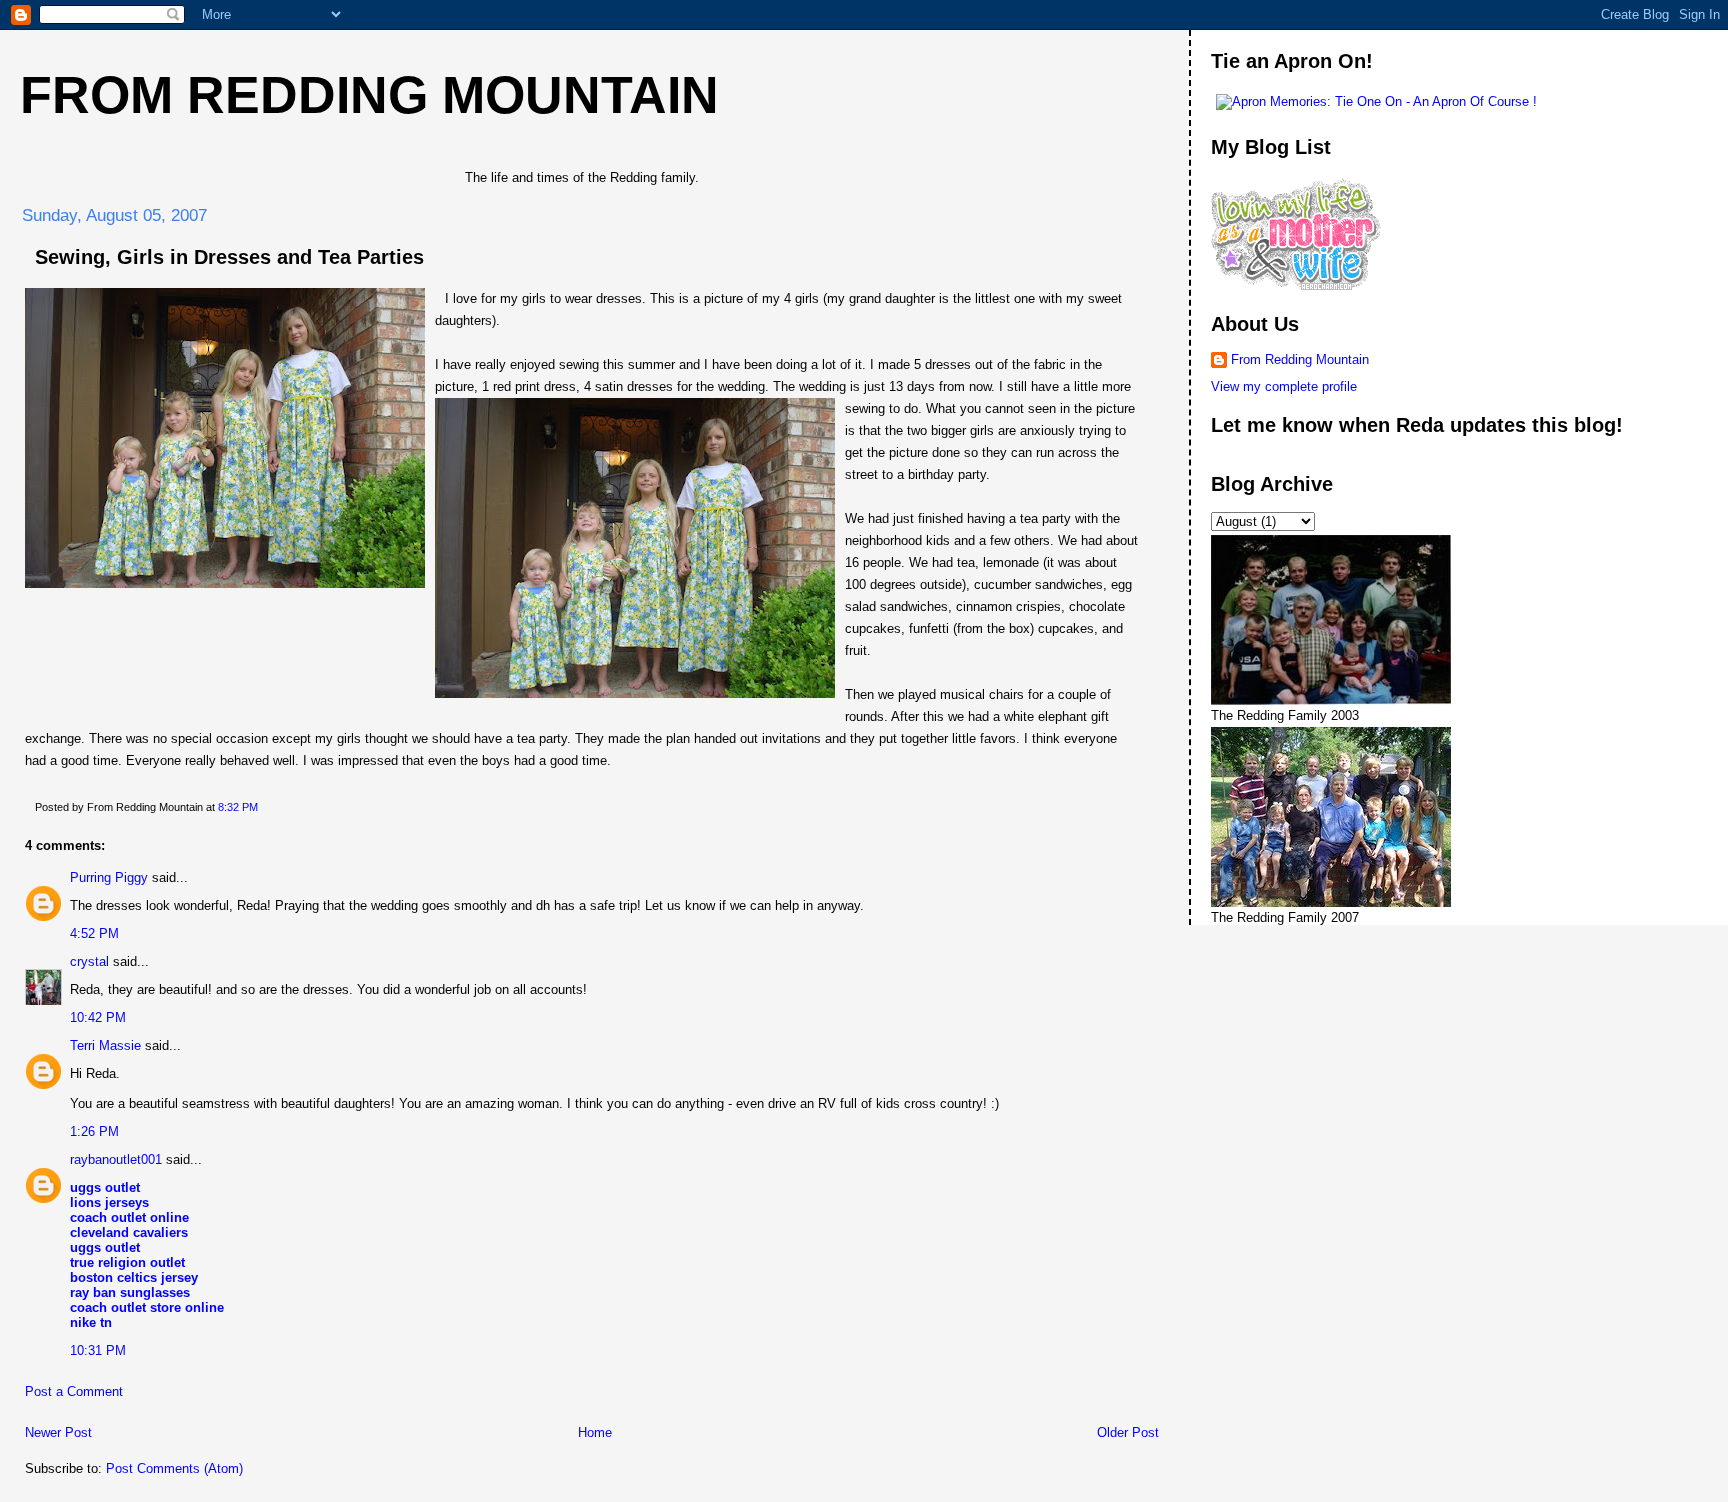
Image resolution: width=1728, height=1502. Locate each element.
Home (595, 1432)
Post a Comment (74, 1391)
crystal (89, 961)
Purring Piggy (109, 877)
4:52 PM (94, 933)
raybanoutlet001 (116, 1159)
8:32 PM (238, 807)
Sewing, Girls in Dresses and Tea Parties (229, 257)
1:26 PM (94, 1131)
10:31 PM (98, 1350)
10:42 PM (98, 1017)
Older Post (1128, 1432)
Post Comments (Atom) (174, 1468)
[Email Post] (262, 807)
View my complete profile (1284, 386)
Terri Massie (105, 1045)
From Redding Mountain (369, 95)
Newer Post (58, 1432)
